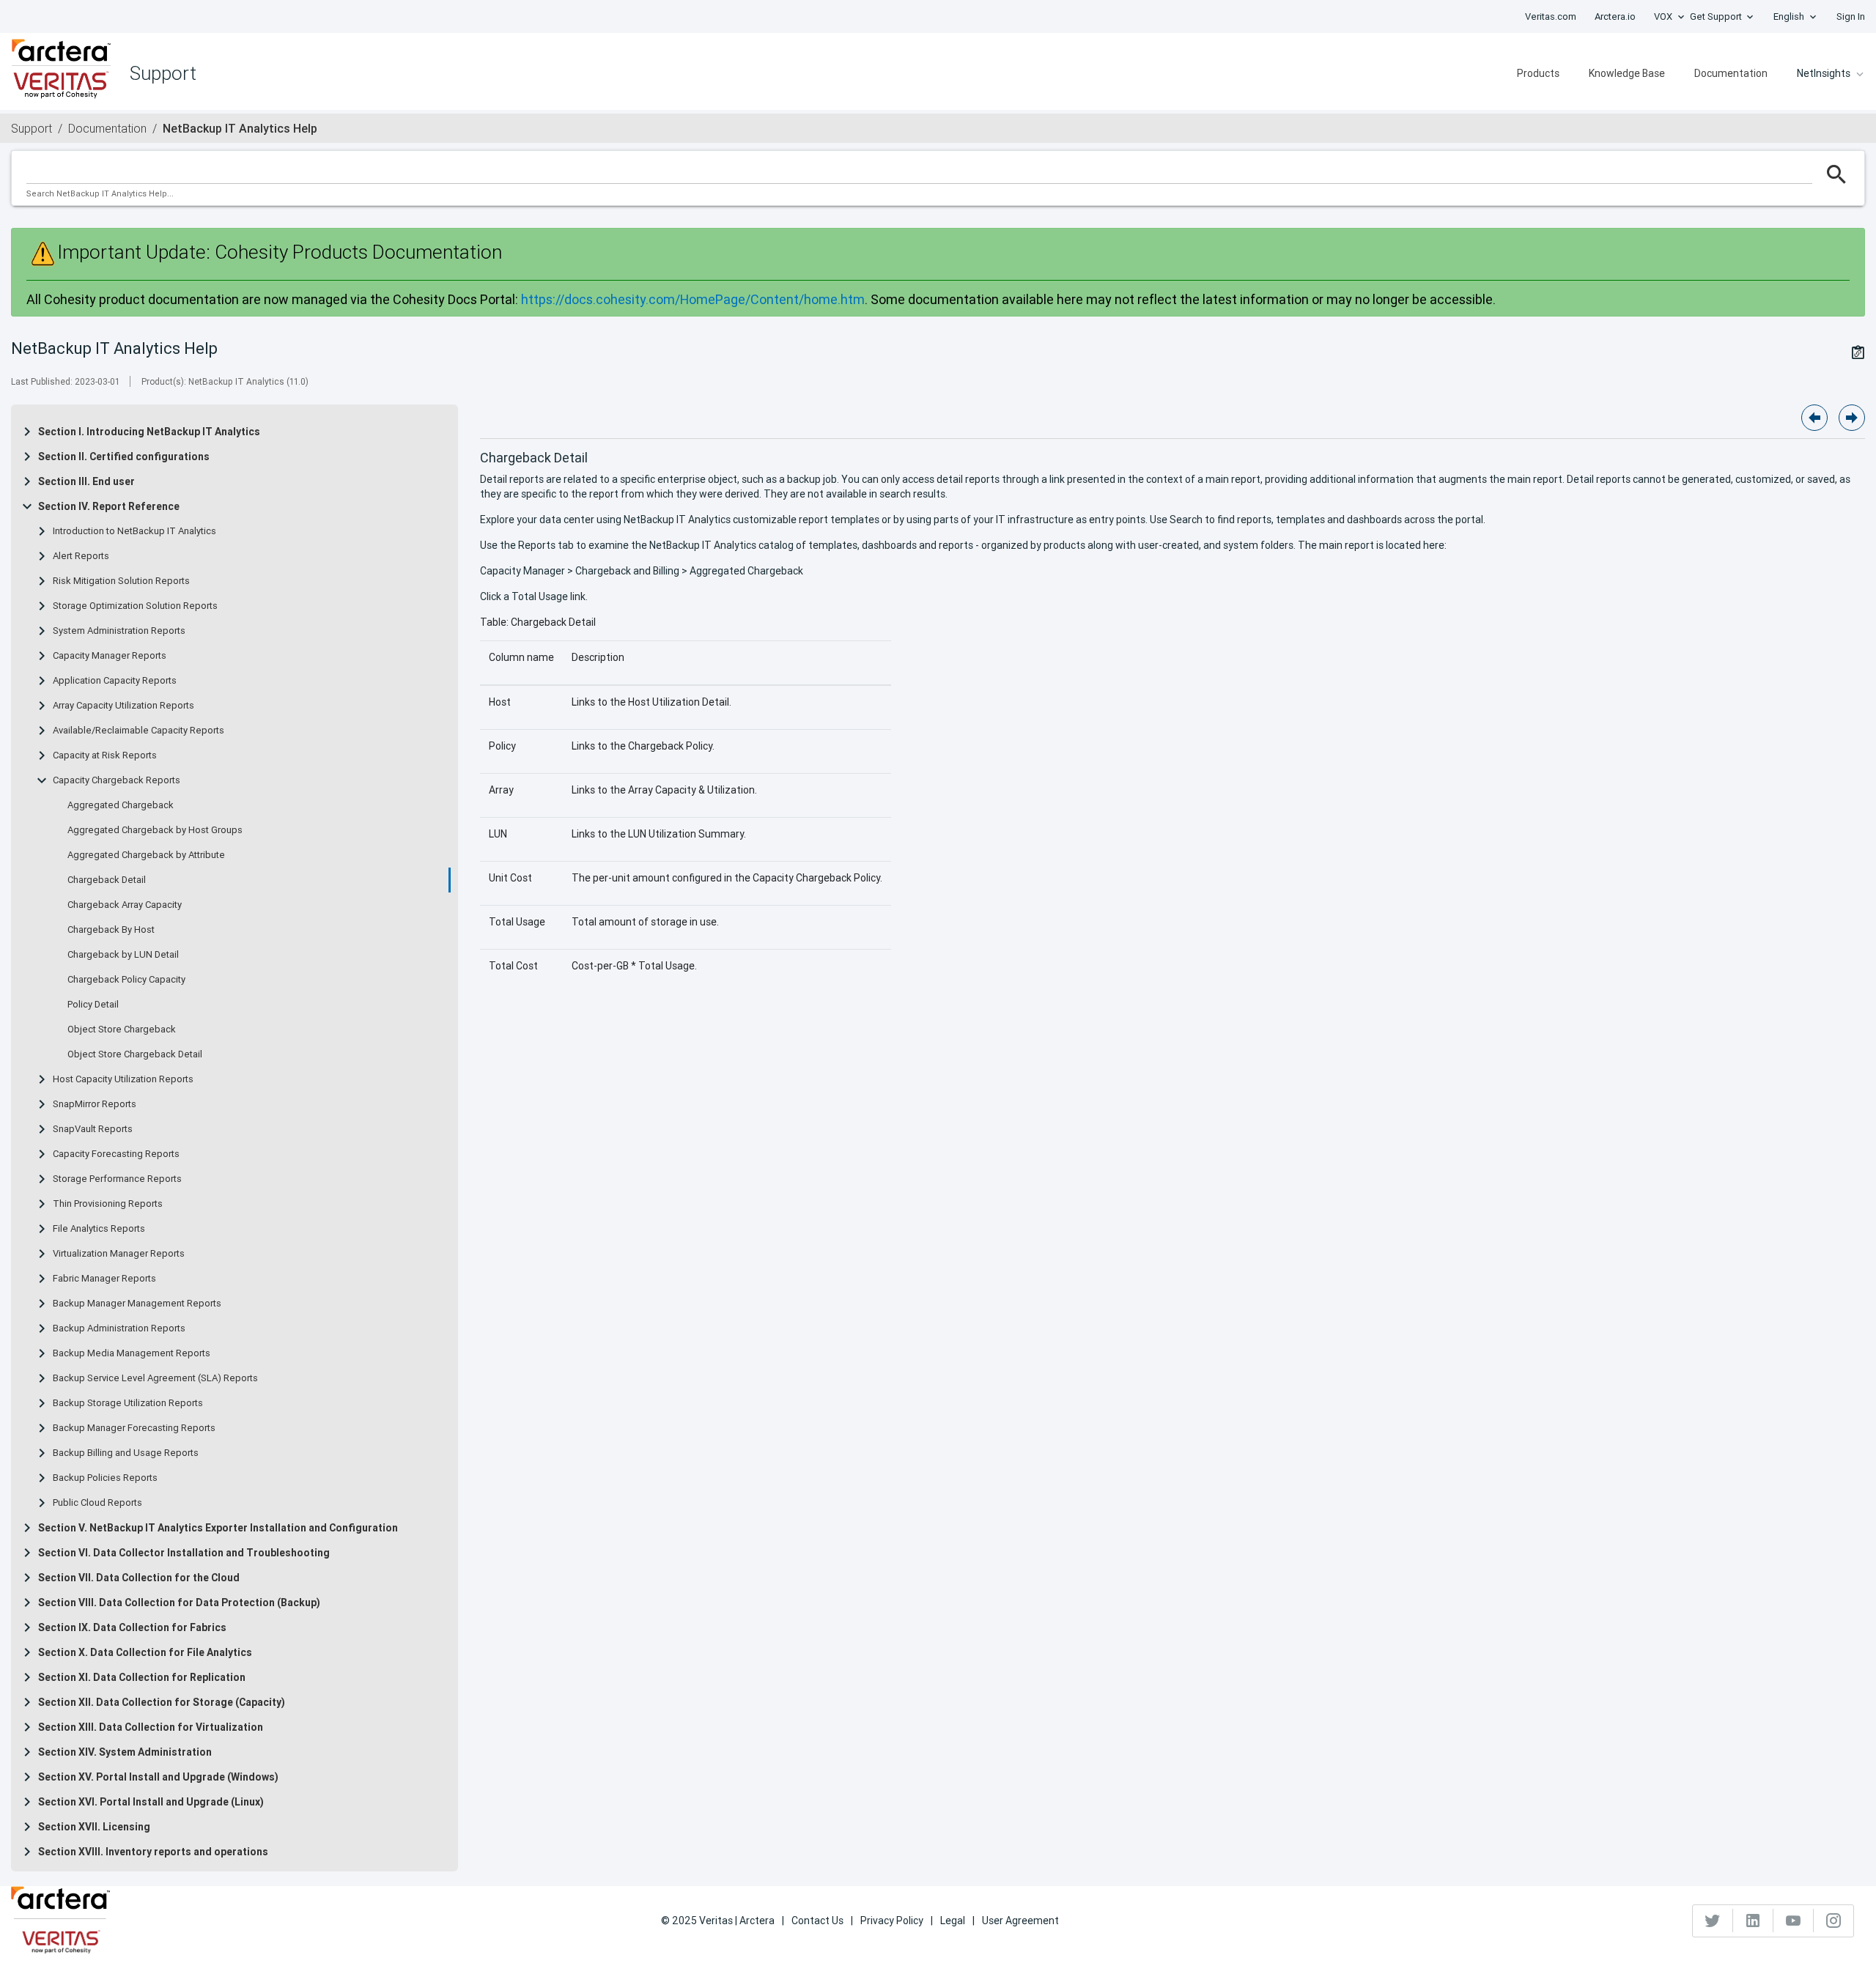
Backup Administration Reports (119, 1328)
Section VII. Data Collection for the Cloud (139, 1578)
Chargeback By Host (111, 930)
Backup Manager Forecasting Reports (134, 1428)
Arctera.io (1615, 16)
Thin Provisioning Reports (108, 1204)
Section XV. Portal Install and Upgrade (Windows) (158, 1777)
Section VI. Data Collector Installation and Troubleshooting (184, 1553)
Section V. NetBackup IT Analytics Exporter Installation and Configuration (218, 1528)
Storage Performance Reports (117, 1179)
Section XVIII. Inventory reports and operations (153, 1852)
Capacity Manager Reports (110, 656)
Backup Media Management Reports (132, 1353)
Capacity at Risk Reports (105, 755)
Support (32, 128)
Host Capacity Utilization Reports (123, 1079)
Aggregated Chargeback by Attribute (146, 855)
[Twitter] (1713, 1921)
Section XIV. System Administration (125, 1752)
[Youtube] (1794, 1921)
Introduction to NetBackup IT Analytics (134, 531)
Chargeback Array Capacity (125, 905)
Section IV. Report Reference (109, 506)
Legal (953, 1921)
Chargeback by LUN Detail (123, 955)
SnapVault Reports (93, 1129)
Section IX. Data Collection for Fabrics (132, 1627)
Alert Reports (81, 556)
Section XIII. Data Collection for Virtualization (151, 1727)
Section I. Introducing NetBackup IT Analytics (149, 432)
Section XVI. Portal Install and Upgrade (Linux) (151, 1802)
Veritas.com (1551, 16)
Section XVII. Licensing (94, 1827)
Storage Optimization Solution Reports (135, 606)
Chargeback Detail (107, 880)
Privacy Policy (892, 1921)
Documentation (1731, 73)
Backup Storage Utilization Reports (128, 1403)
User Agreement (1020, 1921)
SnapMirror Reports (95, 1104)
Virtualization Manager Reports (119, 1254)
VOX (1663, 16)
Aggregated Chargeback (121, 805)
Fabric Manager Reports (104, 1279)
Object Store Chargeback (122, 1030)
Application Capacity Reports (115, 681)
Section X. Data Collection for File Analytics (145, 1652)
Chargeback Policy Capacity (126, 980)
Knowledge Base (1627, 73)
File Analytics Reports (99, 1229)
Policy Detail (93, 1005)
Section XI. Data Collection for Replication (142, 1677)
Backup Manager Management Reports (137, 1304)
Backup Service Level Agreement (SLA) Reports (155, 1378)
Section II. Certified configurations (124, 456)
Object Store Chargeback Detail (135, 1054)
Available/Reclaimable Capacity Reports (139, 731)
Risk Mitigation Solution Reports (121, 581)
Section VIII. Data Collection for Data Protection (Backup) (179, 1603)
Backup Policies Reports (105, 1478)
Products (1538, 73)
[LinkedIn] (1753, 1921)
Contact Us (817, 1921)
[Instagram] (1833, 1921)
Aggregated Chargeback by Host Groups (155, 830)
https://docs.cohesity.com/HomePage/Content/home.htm (693, 299)
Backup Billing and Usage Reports (126, 1453)
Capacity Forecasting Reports (116, 1154)
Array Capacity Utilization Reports (123, 706)
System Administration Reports (119, 631)
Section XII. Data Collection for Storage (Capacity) (162, 1702)
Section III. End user (86, 481)
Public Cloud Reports (97, 1503)
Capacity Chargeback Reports (117, 780)
